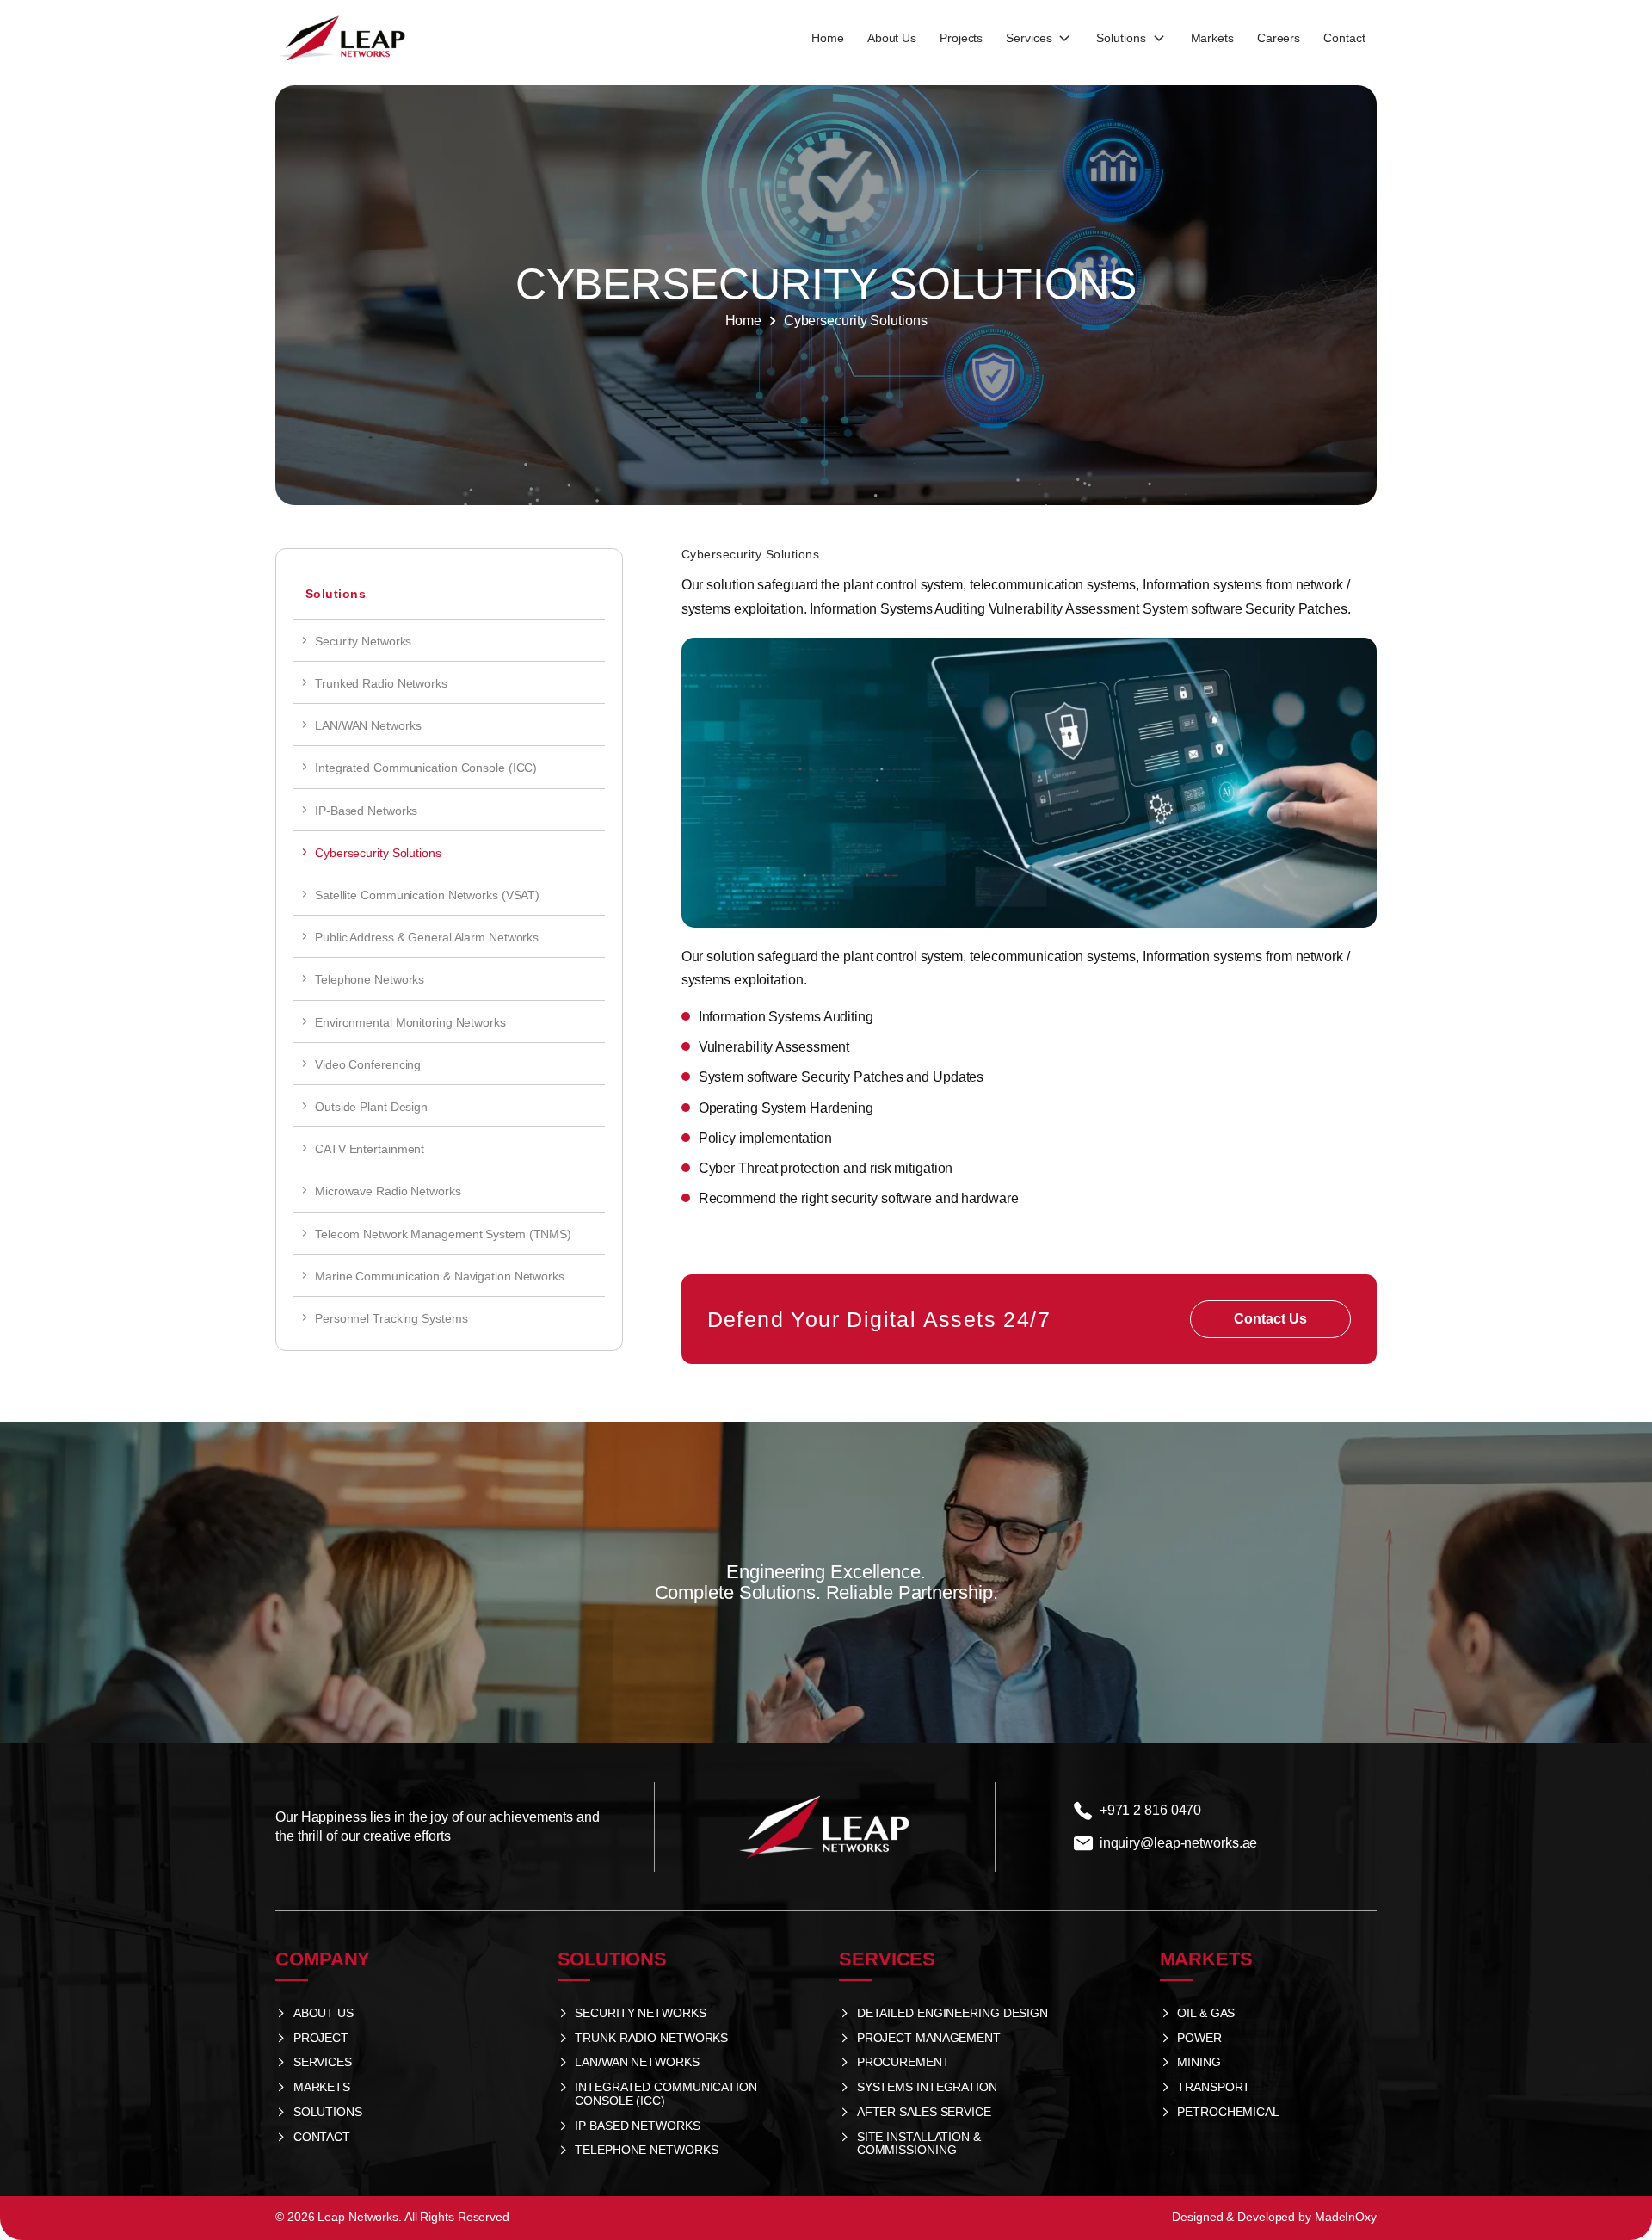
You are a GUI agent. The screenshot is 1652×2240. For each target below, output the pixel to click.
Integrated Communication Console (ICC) (426, 768)
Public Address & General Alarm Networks (430, 937)
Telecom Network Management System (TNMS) (443, 1234)
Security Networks (363, 641)
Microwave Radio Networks (388, 1191)
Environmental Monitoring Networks (410, 1022)
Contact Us (1270, 1319)
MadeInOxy (1346, 2217)
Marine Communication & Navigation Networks (443, 1276)
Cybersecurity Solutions (378, 853)
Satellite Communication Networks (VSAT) (427, 895)
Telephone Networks (370, 979)
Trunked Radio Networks (381, 683)
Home (744, 321)
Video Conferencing (368, 1064)
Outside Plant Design (371, 1107)
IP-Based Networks (366, 811)
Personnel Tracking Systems (391, 1318)
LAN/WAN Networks (368, 725)
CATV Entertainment (370, 1149)
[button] (1039, 39)
